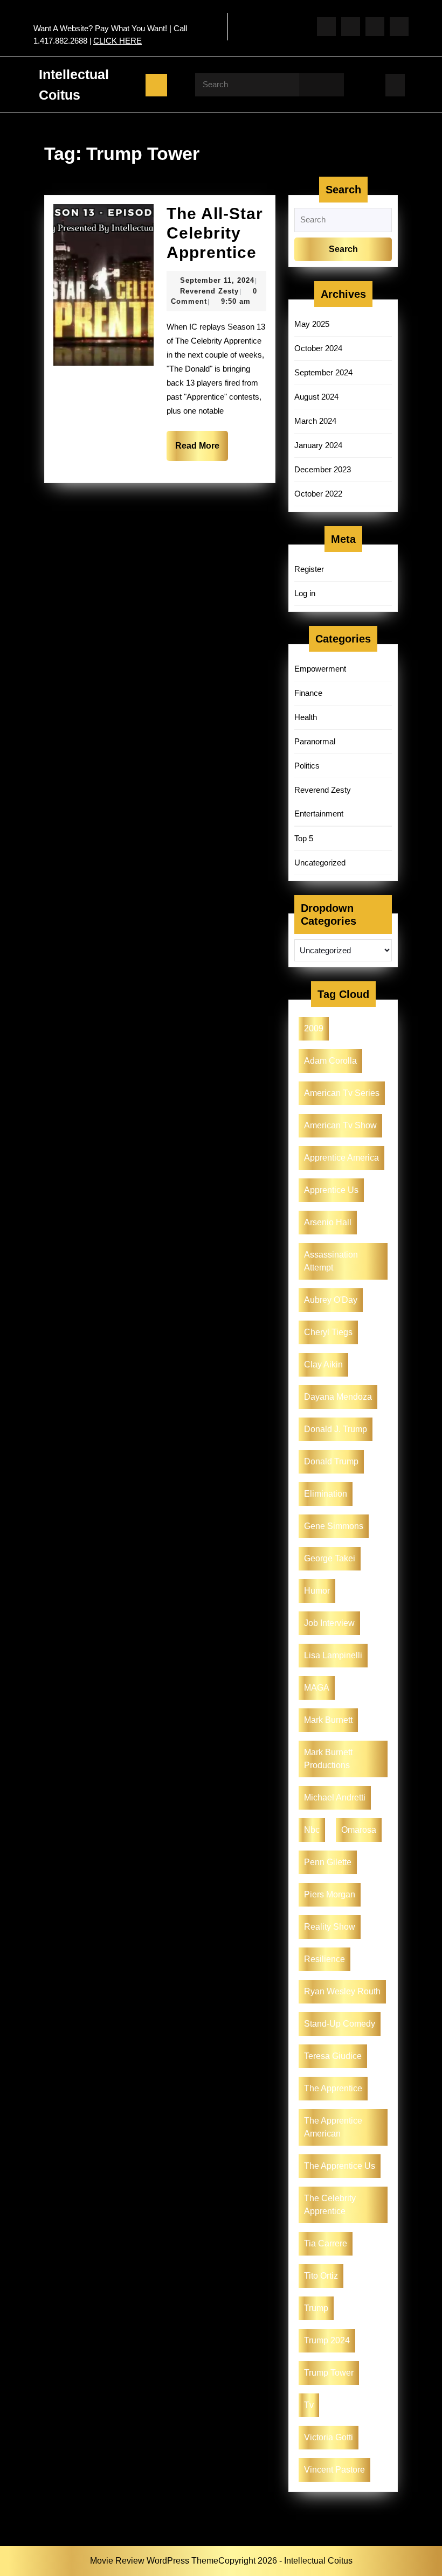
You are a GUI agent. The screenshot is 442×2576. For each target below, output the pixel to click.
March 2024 (315, 421)
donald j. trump (336, 1429)
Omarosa (359, 1830)
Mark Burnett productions (328, 1759)
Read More (197, 446)
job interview (329, 1623)
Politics (307, 766)
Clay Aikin (323, 1364)
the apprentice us (340, 2166)
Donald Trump (331, 1461)
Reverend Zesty (209, 291)
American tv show (340, 1125)
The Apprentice (333, 2088)
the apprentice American (333, 2127)
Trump (316, 2308)
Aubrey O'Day (331, 1300)
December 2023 (323, 469)
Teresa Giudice (333, 2056)
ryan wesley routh (342, 1991)
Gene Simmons (334, 1526)
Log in (305, 593)
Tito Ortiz (321, 2276)
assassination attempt (331, 1261)
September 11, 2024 (217, 280)
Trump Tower (329, 2373)
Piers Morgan (330, 1894)
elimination (326, 1494)
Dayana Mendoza (338, 1397)
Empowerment (320, 669)
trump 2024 (327, 2340)
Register (309, 569)
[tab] (156, 85)
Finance (308, 693)
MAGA (317, 1688)
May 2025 (312, 324)
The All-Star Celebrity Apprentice (215, 233)
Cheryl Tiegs (328, 1332)
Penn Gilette (328, 1862)
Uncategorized (320, 863)
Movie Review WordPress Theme (154, 2561)
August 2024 (316, 397)
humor (317, 1591)
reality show (330, 1927)
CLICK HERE (118, 41)
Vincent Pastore (334, 2470)
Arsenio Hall (328, 1222)
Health (306, 717)
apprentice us (331, 1190)
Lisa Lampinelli (333, 1655)
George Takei (330, 1558)
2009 (314, 1028)
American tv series (342, 1093)
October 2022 (318, 494)
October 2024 (318, 348)
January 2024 (318, 445)
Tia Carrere (326, 2243)
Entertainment (319, 814)
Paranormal (315, 741)
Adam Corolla (330, 1061)
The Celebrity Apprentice (330, 2205)
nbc (312, 1830)
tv (309, 2405)
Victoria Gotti (329, 2437)
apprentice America (341, 1158)
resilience (324, 1959)
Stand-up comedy (340, 2024)
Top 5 (304, 838)
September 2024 (323, 372)
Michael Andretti (335, 1797)
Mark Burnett (328, 1720)
